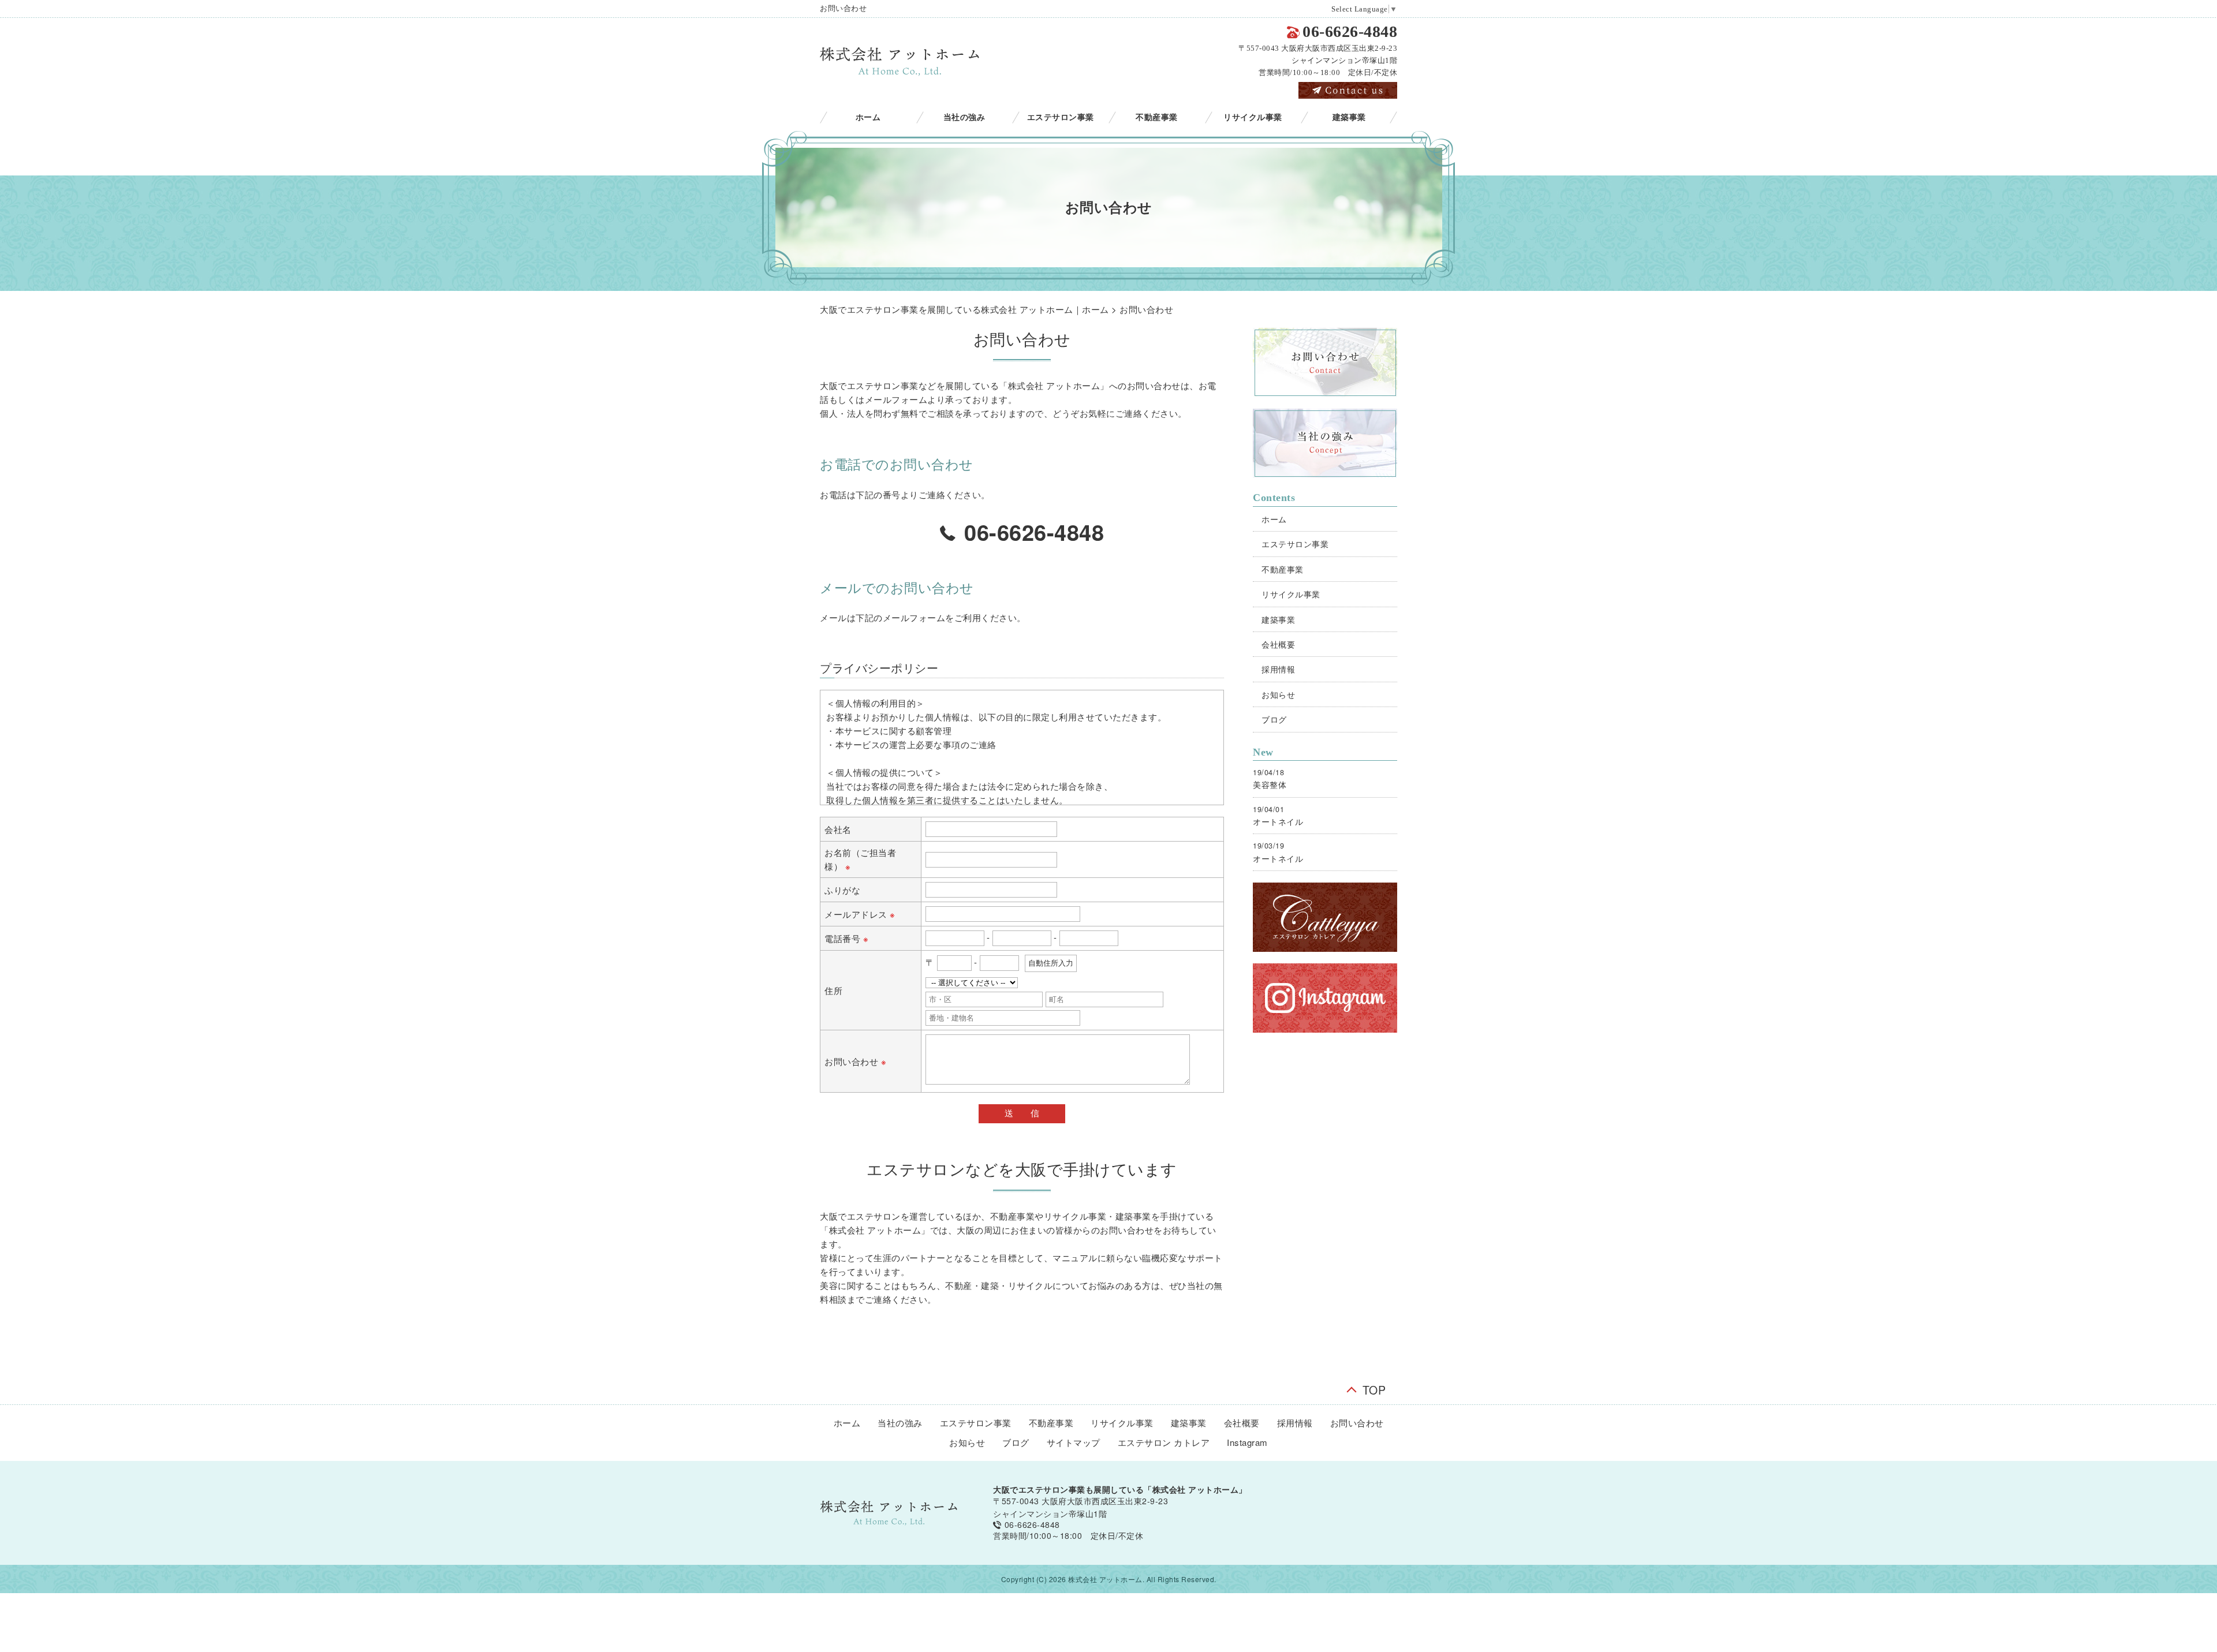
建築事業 (1349, 117)
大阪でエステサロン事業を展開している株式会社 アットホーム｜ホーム (964, 309)
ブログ (1274, 719)
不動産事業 (1157, 117)
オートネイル (1278, 821)
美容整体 (1270, 784)
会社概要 (1278, 644)
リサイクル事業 (1253, 117)
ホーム (868, 117)
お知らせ (1278, 694)
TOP (1374, 1387)
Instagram (1247, 1442)
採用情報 (1278, 669)
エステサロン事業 (1061, 117)
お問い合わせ (1357, 1423)
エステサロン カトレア (1164, 1442)
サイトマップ (1074, 1442)
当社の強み (964, 117)
